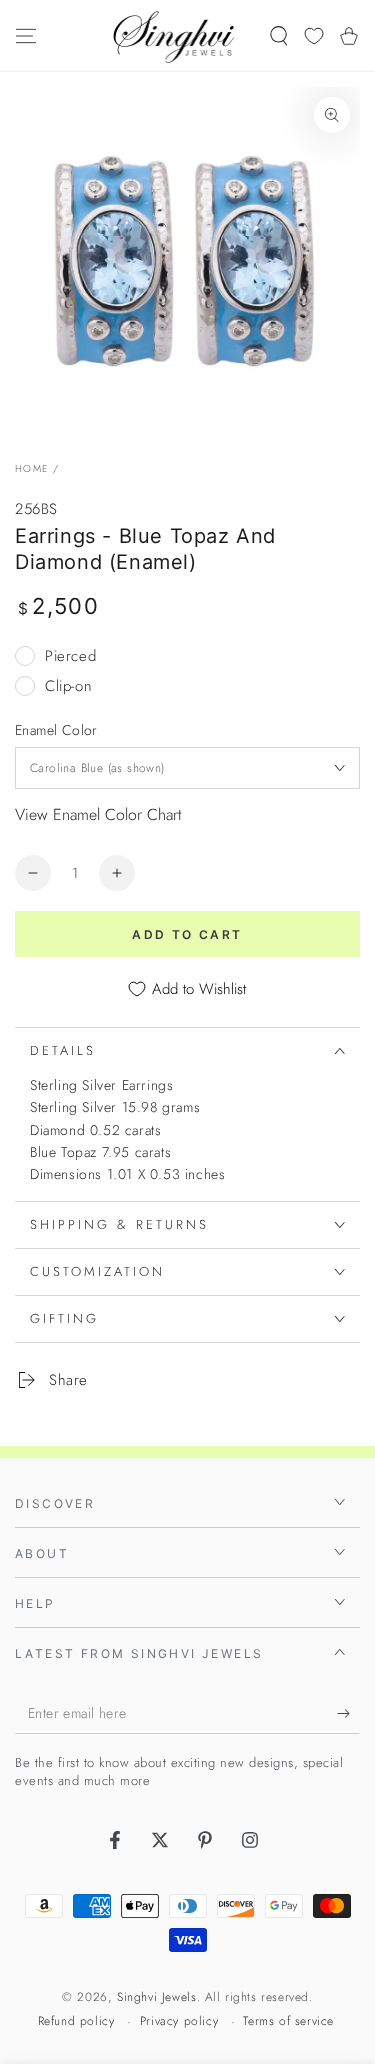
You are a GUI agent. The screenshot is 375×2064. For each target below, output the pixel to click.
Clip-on (68, 686)
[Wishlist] (314, 36)
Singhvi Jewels (156, 1997)
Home (31, 468)
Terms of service (288, 2021)
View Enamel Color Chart (98, 814)
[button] (279, 36)
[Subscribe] (348, 1714)
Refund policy (76, 2021)
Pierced (70, 656)
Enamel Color (56, 730)
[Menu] (26, 36)
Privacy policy (179, 2021)
